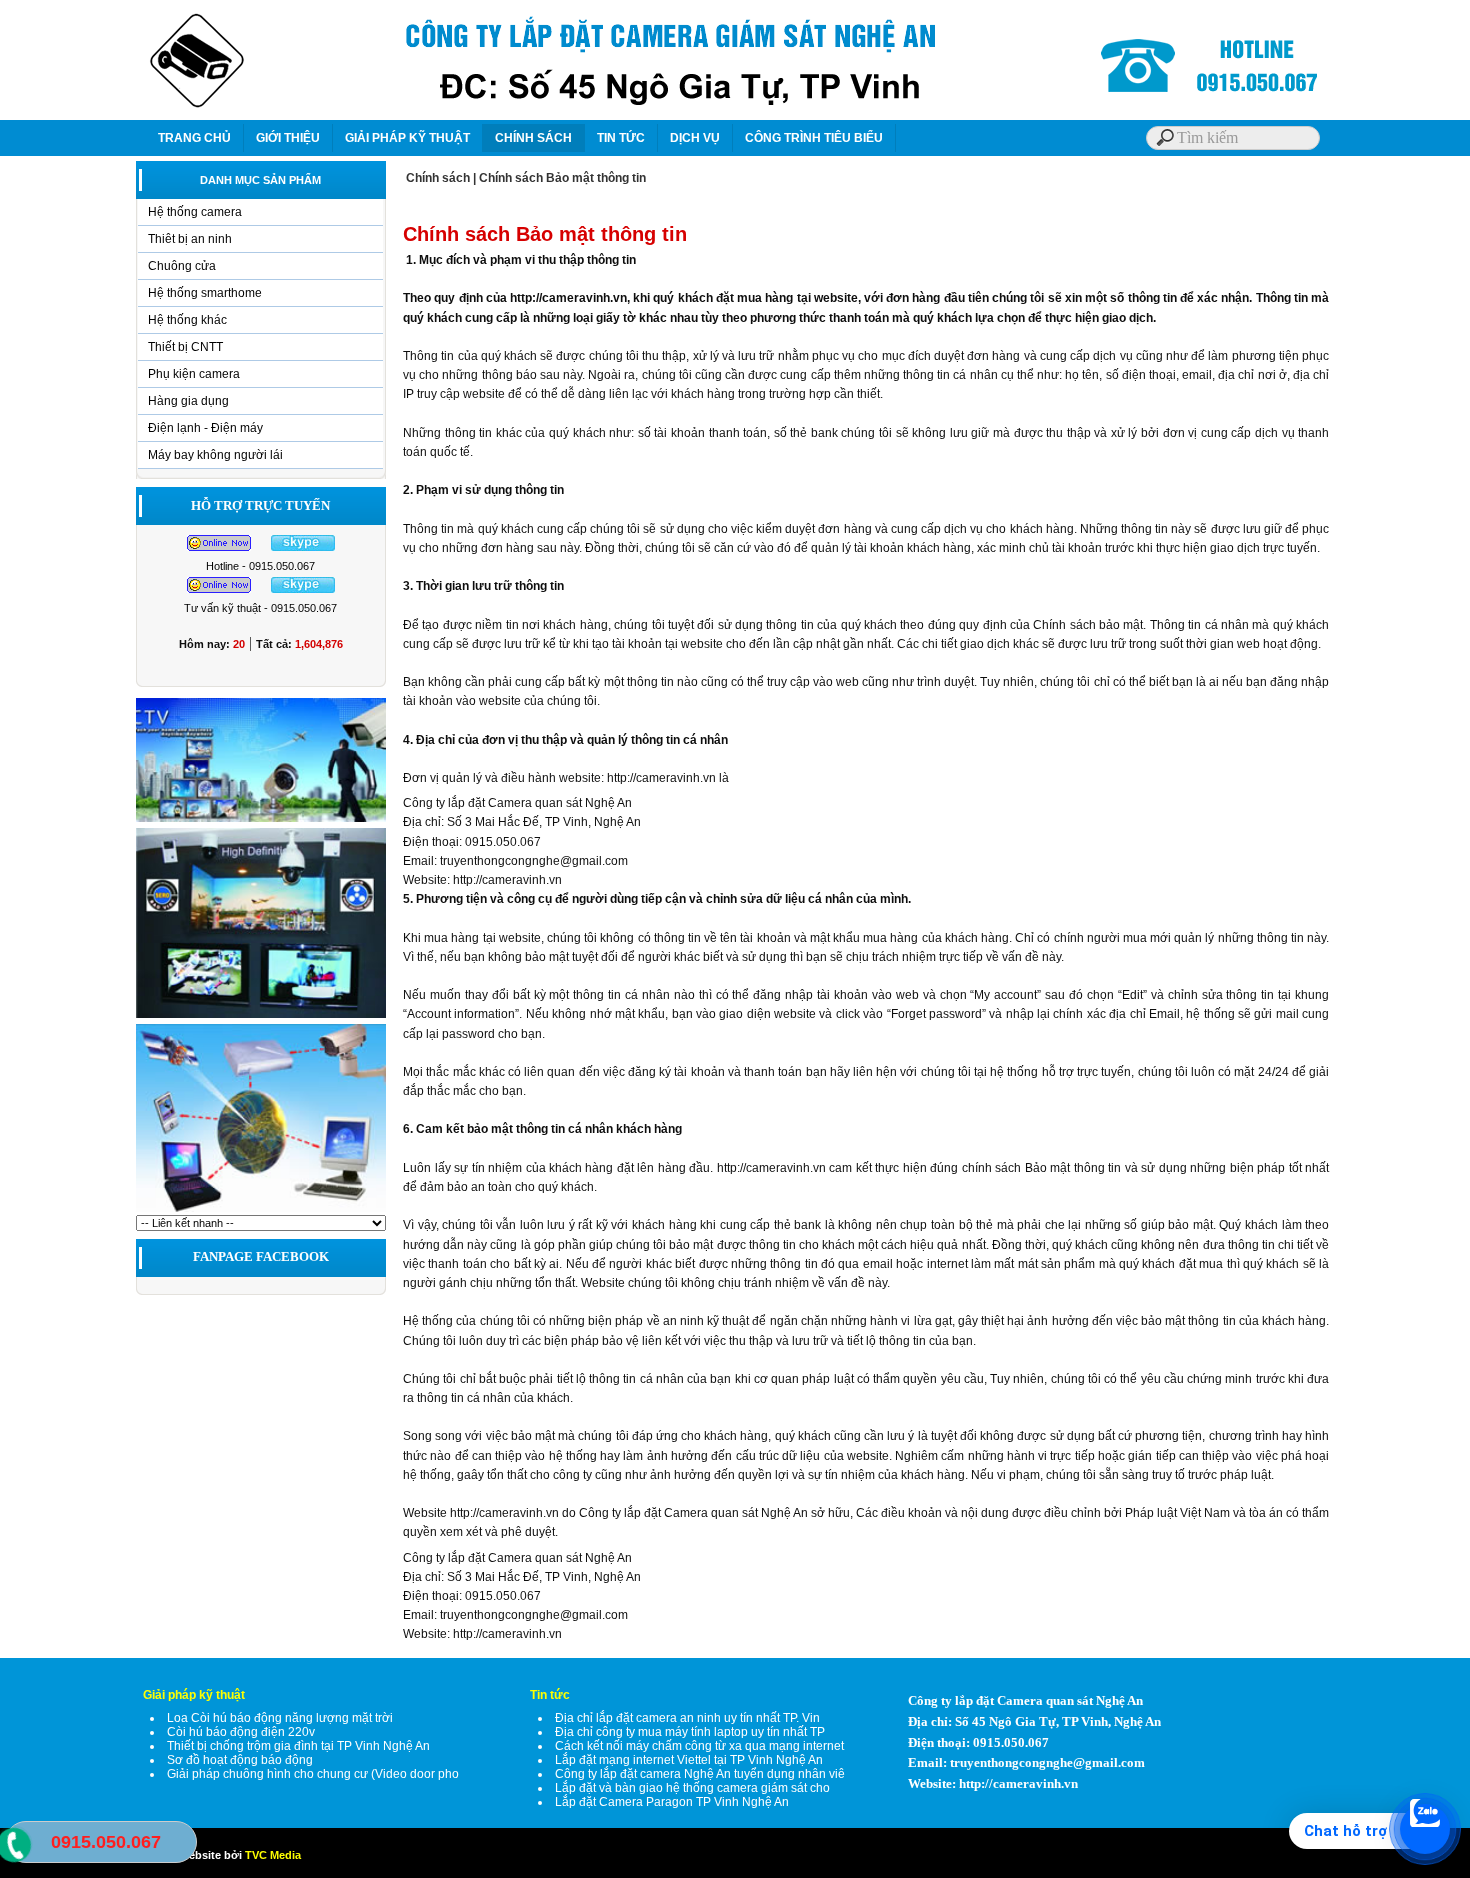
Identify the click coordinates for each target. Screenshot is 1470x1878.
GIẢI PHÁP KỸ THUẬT (407, 138)
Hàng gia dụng (188, 401)
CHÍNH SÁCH (533, 138)
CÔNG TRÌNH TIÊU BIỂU (814, 138)
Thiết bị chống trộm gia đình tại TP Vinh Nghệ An (298, 1746)
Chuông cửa (182, 266)
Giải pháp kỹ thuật (194, 1695)
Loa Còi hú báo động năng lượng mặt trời (280, 1718)
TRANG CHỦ (194, 138)
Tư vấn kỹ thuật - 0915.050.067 (260, 608)
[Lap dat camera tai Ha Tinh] (261, 1017)
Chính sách (438, 178)
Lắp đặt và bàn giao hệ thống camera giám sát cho (692, 1788)
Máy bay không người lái (215, 455)
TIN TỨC (621, 138)
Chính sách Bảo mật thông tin (562, 178)
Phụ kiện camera (194, 374)
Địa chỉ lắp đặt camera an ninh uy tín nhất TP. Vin (687, 1718)
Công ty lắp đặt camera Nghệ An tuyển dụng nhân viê (700, 1774)
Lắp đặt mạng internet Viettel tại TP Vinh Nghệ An (689, 1760)
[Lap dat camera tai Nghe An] (261, 1211)
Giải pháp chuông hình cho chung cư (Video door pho (313, 1774)
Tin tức (550, 1695)
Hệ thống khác (187, 320)
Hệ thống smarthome (205, 293)
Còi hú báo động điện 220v (241, 1732)
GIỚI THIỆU (288, 138)
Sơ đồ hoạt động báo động (240, 1760)
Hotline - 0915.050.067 (260, 566)
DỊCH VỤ (695, 138)
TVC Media (273, 1855)
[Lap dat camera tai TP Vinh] (261, 821)
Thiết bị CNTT (185, 347)
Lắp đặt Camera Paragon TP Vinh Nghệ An (672, 1802)
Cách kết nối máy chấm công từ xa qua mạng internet (699, 1746)
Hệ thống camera (195, 212)
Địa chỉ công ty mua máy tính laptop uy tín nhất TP (690, 1732)
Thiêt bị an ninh (190, 239)
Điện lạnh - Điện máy (205, 428)
